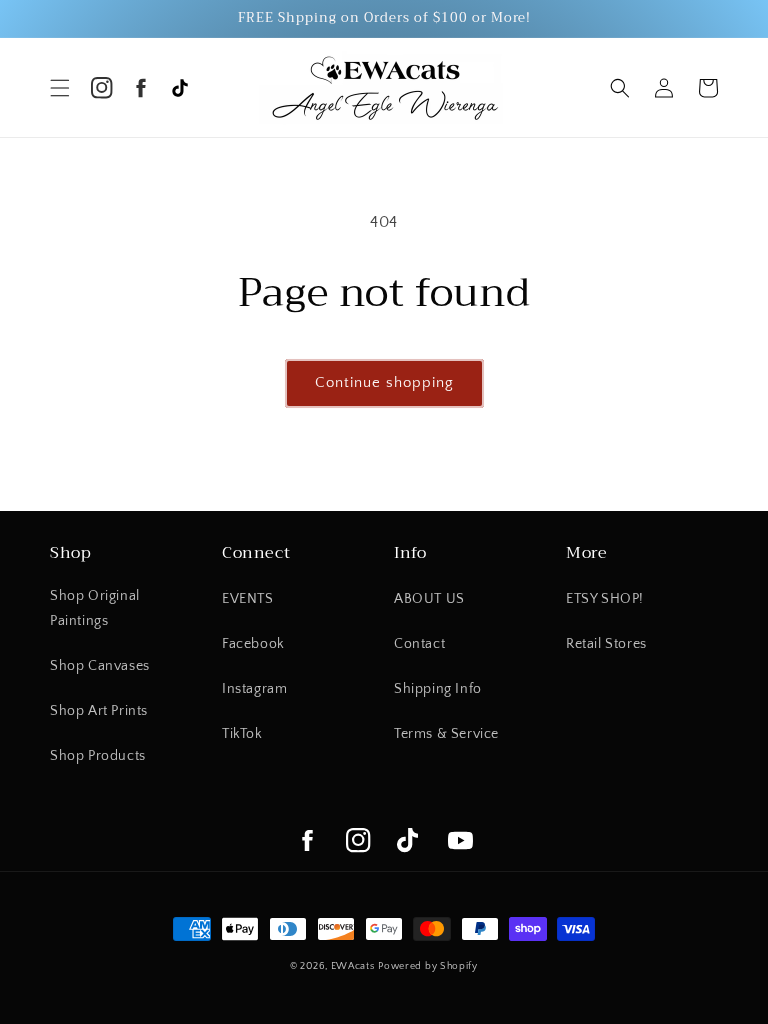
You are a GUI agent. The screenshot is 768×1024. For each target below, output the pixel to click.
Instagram (254, 689)
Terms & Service (446, 734)
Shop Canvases (100, 666)
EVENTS (248, 599)
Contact (419, 644)
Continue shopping (384, 382)
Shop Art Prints (99, 711)
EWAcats (353, 966)
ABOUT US (429, 599)
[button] (60, 88)
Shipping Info (438, 689)
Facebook (253, 644)
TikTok (242, 734)
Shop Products (98, 756)
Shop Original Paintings (95, 608)
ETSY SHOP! (605, 599)
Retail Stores (606, 644)
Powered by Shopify (428, 966)
